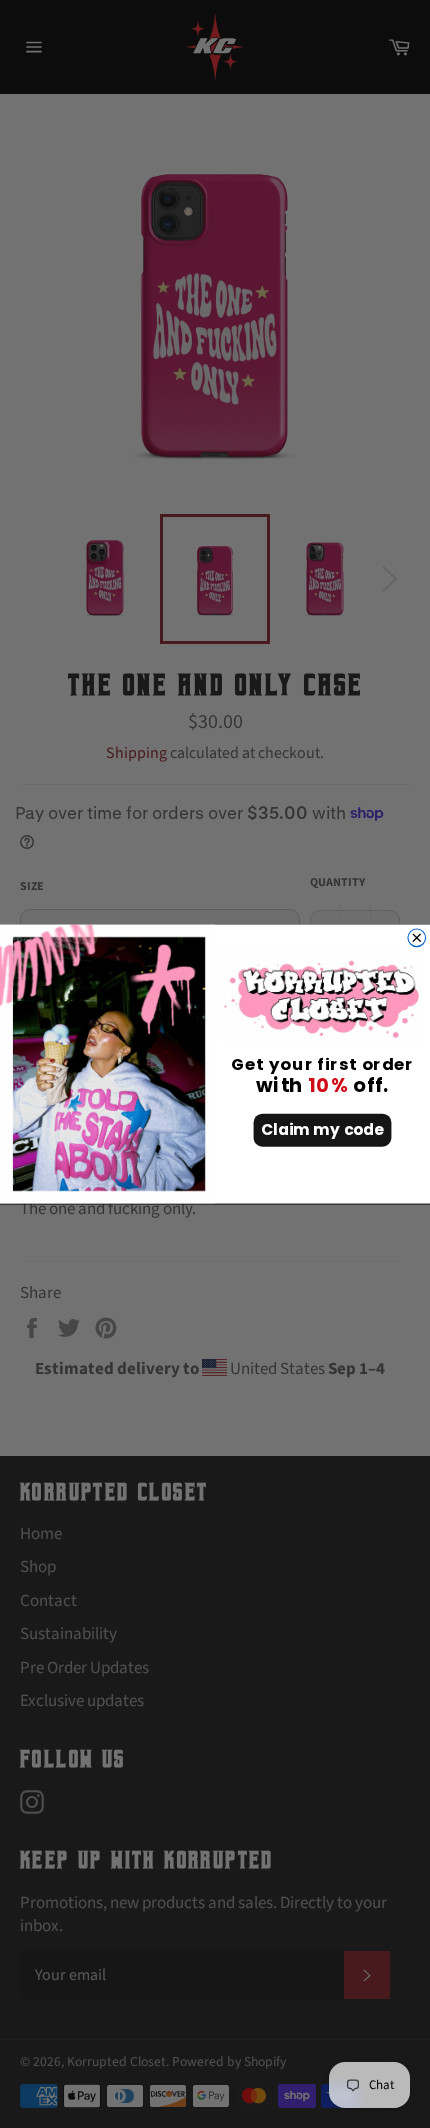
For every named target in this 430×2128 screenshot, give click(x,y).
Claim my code (322, 1130)
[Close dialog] (417, 938)
